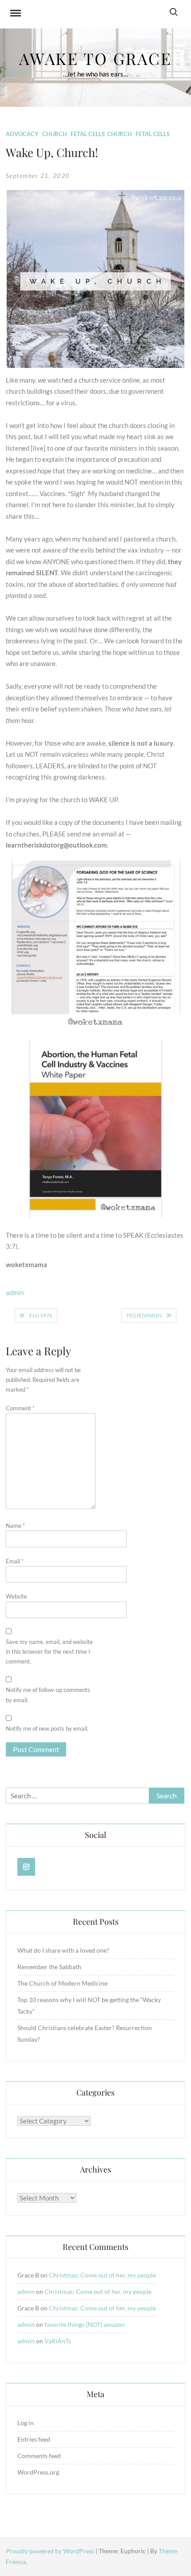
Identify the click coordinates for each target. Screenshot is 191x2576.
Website (16, 1596)
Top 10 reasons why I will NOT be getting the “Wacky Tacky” (89, 2005)
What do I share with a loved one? (63, 1950)
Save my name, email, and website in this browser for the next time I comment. (49, 1651)
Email (15, 1561)
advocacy (22, 134)
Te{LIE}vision (144, 1315)
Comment (20, 1408)
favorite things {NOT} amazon (85, 2324)
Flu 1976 (41, 1315)
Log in (26, 2423)
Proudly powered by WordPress (51, 2551)
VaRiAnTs (58, 2341)
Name (15, 1526)
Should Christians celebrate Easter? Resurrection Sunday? (85, 2033)
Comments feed (39, 2456)
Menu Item (26, 1867)
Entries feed (34, 2439)
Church (55, 134)
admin (15, 1292)
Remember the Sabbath (49, 1967)
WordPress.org (38, 2472)
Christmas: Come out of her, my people (102, 2275)
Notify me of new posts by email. (47, 1728)
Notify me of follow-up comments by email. (48, 1695)
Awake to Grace (95, 58)
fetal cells (88, 134)
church (119, 134)
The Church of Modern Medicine (62, 1983)
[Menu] (16, 14)
